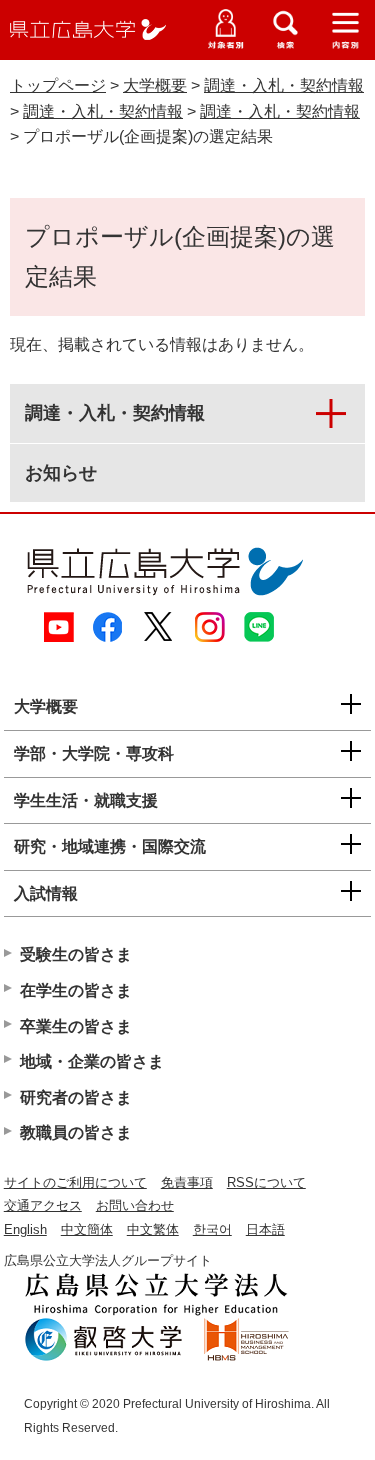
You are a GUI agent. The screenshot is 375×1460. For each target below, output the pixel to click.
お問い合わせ (135, 1205)
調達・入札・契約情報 (284, 85)
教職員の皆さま (76, 1132)
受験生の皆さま (76, 954)
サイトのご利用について (75, 1182)
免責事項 (187, 1182)
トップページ (58, 85)
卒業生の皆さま (76, 1026)
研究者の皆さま (76, 1097)
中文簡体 (87, 1229)
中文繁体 (153, 1229)
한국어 (212, 1229)
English (25, 1229)
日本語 (265, 1229)
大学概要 (155, 85)
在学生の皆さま (76, 990)
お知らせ (61, 473)
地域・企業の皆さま (92, 1061)
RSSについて (266, 1182)
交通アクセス (43, 1205)
